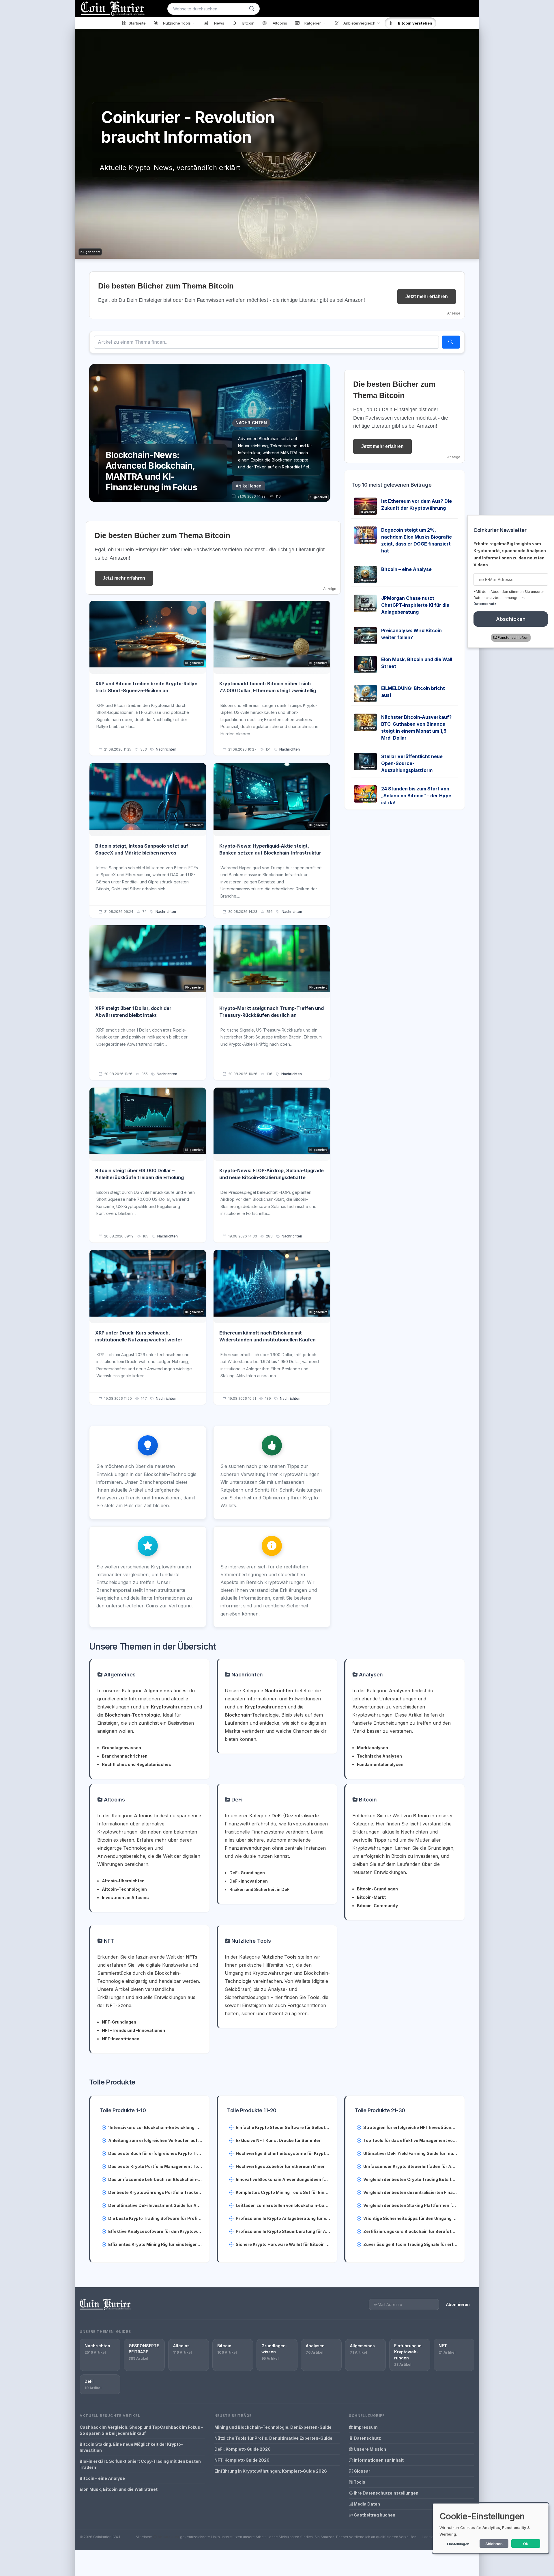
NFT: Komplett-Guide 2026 (242, 2460)
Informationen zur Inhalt (378, 2460)
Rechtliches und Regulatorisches (136, 1764)
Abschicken (511, 619)
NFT (108, 1941)
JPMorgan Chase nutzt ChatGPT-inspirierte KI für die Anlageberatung (415, 605)
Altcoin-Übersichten (123, 1881)
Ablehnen (494, 2544)
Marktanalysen (373, 1748)
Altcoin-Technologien (124, 1889)
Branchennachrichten (125, 1756)
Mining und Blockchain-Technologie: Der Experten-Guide (273, 2427)
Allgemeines (119, 1675)
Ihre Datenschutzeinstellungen (386, 2493)
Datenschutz (367, 2438)
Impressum (365, 2427)
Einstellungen (458, 2544)
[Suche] (252, 9)
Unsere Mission (369, 2449)
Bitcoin (367, 1800)
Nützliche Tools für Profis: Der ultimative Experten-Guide (273, 2438)
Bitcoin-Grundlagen (377, 1889)
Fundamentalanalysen (380, 1764)
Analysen (370, 1675)
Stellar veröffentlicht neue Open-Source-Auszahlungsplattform (412, 763)
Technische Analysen (379, 1756)
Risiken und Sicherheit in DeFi (260, 1889)
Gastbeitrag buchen (374, 2515)
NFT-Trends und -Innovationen (133, 2030)
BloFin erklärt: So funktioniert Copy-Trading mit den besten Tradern (140, 2464)
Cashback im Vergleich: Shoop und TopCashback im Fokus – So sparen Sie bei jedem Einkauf (141, 2430)
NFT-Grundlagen (119, 2022)
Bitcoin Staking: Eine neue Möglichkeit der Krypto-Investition (131, 2447)
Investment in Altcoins (125, 1897)
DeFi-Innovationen (249, 1881)
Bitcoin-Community (377, 1906)
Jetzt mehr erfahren (427, 296)
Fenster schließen (513, 638)
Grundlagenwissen (121, 1748)
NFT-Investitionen (121, 2039)
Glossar (362, 2471)
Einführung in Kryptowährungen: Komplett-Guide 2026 (271, 2471)
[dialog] (491, 2528)
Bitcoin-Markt (371, 1897)
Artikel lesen (249, 486)
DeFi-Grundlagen (247, 1873)
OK (526, 2544)
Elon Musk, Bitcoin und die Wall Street (119, 2489)
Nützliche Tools (250, 1941)
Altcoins (114, 1800)
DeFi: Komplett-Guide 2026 (243, 2449)
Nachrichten (166, 749)
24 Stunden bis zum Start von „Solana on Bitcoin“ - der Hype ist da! (416, 796)
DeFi (236, 1800)
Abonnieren (458, 2304)
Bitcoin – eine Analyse (406, 569)
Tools (359, 2482)
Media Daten (366, 2504)
